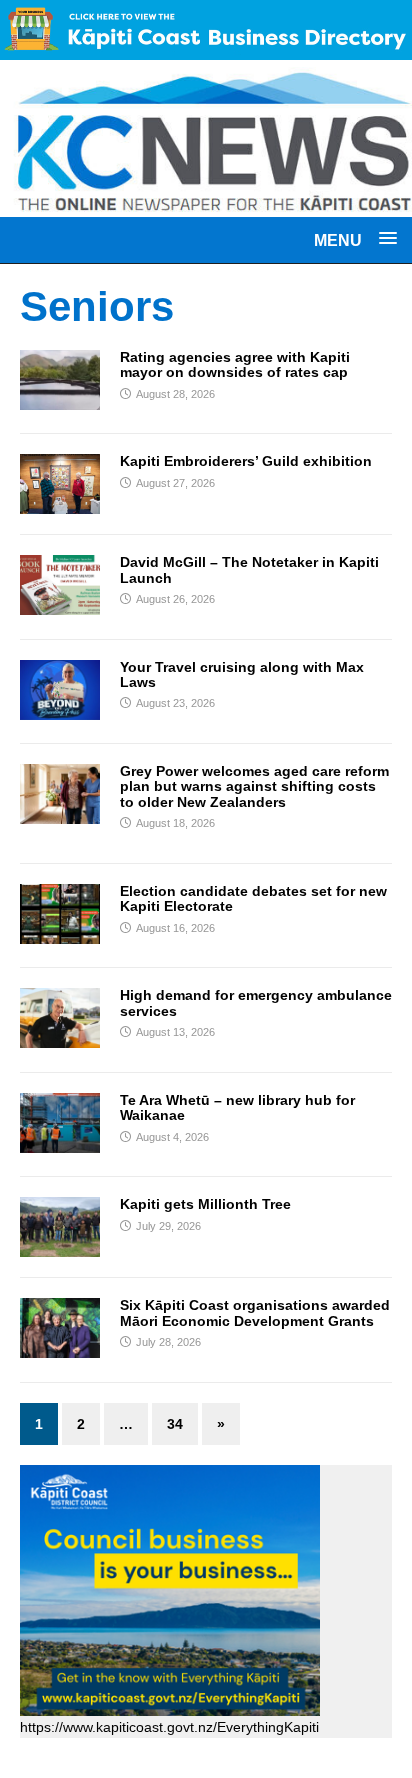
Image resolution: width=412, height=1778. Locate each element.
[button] (355, 239)
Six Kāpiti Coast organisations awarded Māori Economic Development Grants (255, 1312)
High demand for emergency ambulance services (256, 1002)
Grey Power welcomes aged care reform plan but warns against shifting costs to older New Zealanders (254, 786)
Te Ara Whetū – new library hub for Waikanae (237, 1107)
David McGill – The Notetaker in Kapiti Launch (249, 569)
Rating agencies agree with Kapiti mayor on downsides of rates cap (235, 364)
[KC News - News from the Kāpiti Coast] (206, 205)
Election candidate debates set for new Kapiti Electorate (253, 898)
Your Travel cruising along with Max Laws (242, 674)
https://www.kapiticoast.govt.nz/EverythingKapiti (169, 1727)
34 (175, 1424)
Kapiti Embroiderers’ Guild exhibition (246, 461)
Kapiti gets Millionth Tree (205, 1204)
